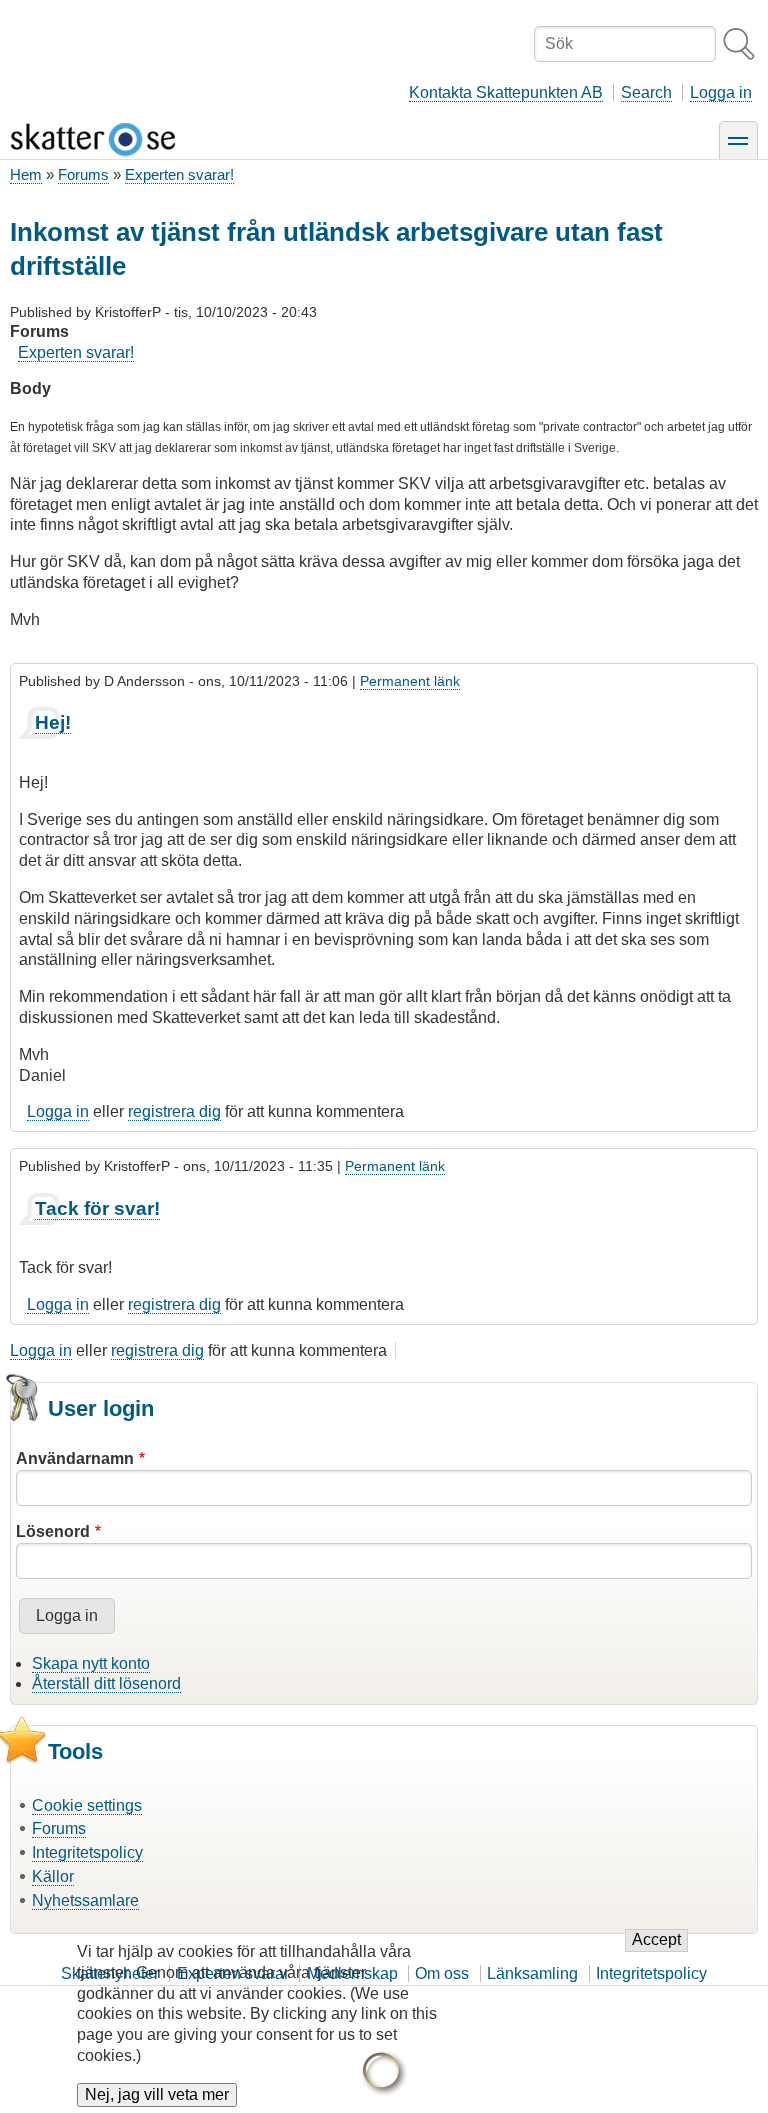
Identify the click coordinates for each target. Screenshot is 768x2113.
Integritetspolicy (87, 1852)
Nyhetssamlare (85, 1900)
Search (646, 92)
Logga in (721, 92)
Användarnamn (75, 1458)
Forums (83, 174)
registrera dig (174, 1111)
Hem (26, 174)
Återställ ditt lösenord (106, 1683)
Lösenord (53, 1531)
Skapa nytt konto (91, 1663)
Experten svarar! (179, 174)
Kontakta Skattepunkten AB (506, 92)
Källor (53, 1876)
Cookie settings (87, 1805)
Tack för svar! (97, 1208)
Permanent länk (410, 681)
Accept (656, 1939)
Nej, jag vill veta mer (157, 2094)
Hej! (53, 722)
